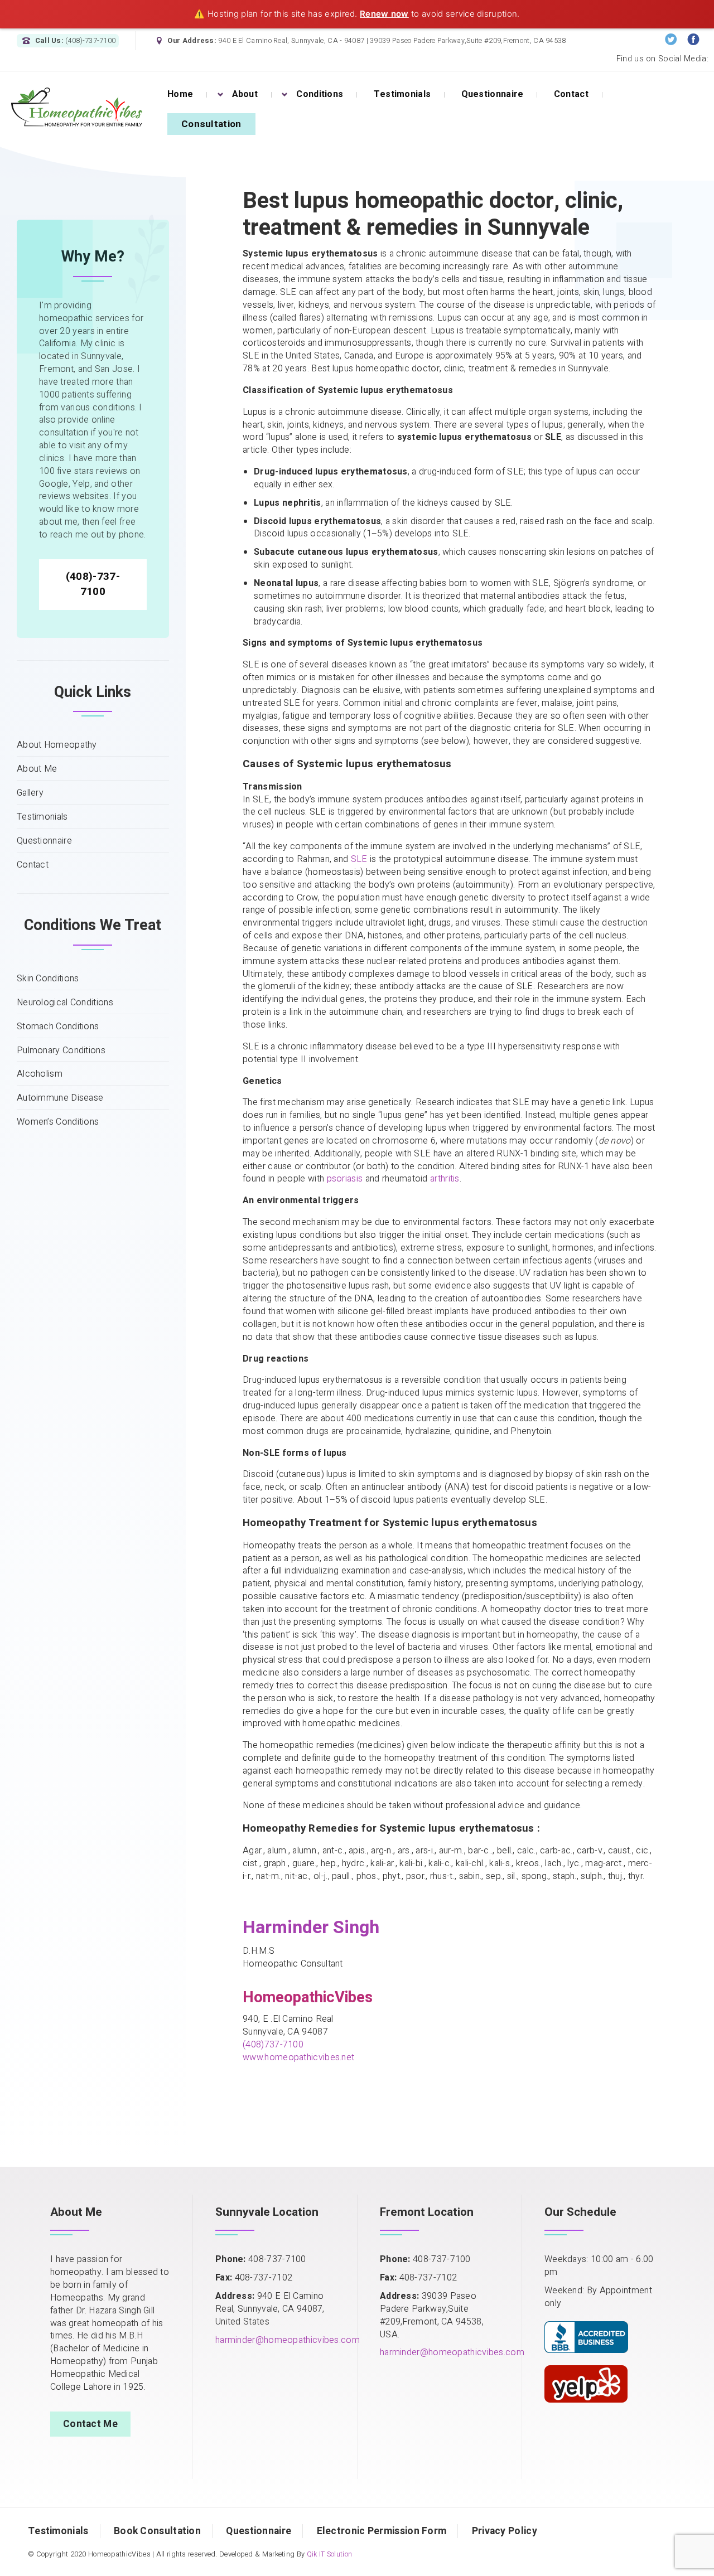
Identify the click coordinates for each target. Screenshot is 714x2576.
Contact (33, 865)
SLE (359, 859)
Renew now (384, 14)
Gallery (30, 793)
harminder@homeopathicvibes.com (288, 2340)
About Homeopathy (57, 745)
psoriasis (345, 1179)
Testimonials (42, 817)
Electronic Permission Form (382, 2531)
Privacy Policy (505, 2531)
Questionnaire (44, 841)
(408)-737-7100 (93, 584)
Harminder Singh (311, 1927)
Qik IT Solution (330, 2554)
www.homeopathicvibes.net (298, 2057)
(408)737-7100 (273, 2045)
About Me (37, 769)
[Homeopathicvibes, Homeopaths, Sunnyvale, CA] (586, 2335)
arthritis (445, 1179)
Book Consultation (157, 2531)
